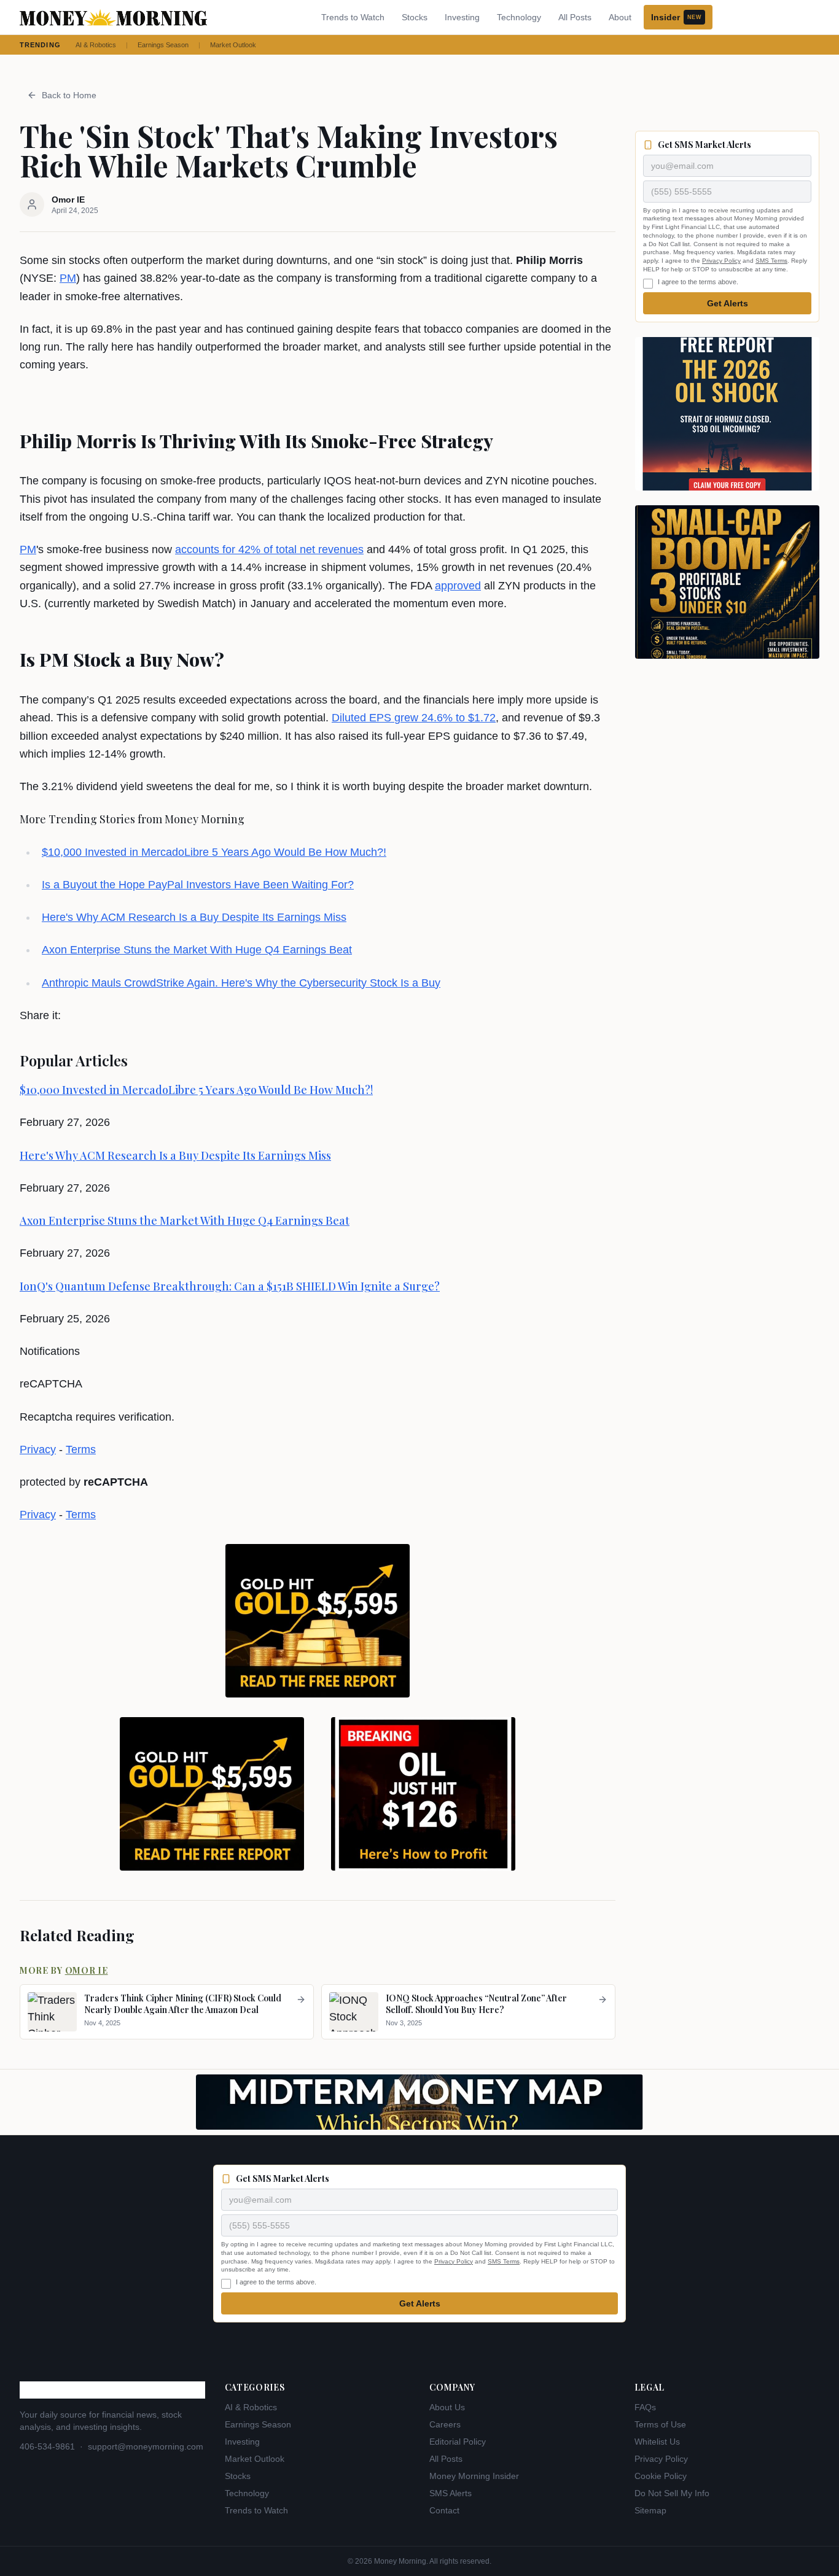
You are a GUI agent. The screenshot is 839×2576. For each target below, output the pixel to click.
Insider (676, 17)
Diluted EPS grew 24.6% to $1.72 (414, 718)
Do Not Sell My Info (672, 2493)
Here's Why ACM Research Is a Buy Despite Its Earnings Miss (194, 917)
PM (68, 278)
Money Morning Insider (474, 2476)
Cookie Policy (661, 2476)
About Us (447, 2407)
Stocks (415, 17)
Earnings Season (163, 45)
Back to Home (69, 95)
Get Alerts (728, 303)
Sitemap (650, 2510)
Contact (444, 2510)
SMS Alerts (451, 2493)
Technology (519, 17)
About (620, 17)
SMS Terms (771, 261)
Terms (81, 1449)
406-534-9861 (47, 2446)
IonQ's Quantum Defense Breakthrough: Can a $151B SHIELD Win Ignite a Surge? (230, 1286)
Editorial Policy (458, 2442)
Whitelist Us (657, 2442)
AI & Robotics (96, 45)
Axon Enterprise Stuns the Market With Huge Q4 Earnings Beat (197, 950)
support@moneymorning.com (146, 2446)
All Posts (575, 17)
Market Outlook (233, 45)
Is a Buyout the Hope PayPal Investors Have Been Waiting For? (198, 885)
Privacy (38, 1449)
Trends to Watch (353, 17)
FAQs (645, 2407)
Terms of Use (660, 2424)
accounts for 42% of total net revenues (269, 549)
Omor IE (87, 1970)
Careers (445, 2424)
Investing (462, 17)
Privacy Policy (721, 261)
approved (458, 586)
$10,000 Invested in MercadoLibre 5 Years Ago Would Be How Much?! (214, 852)
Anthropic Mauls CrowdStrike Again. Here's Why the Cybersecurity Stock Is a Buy (241, 983)
